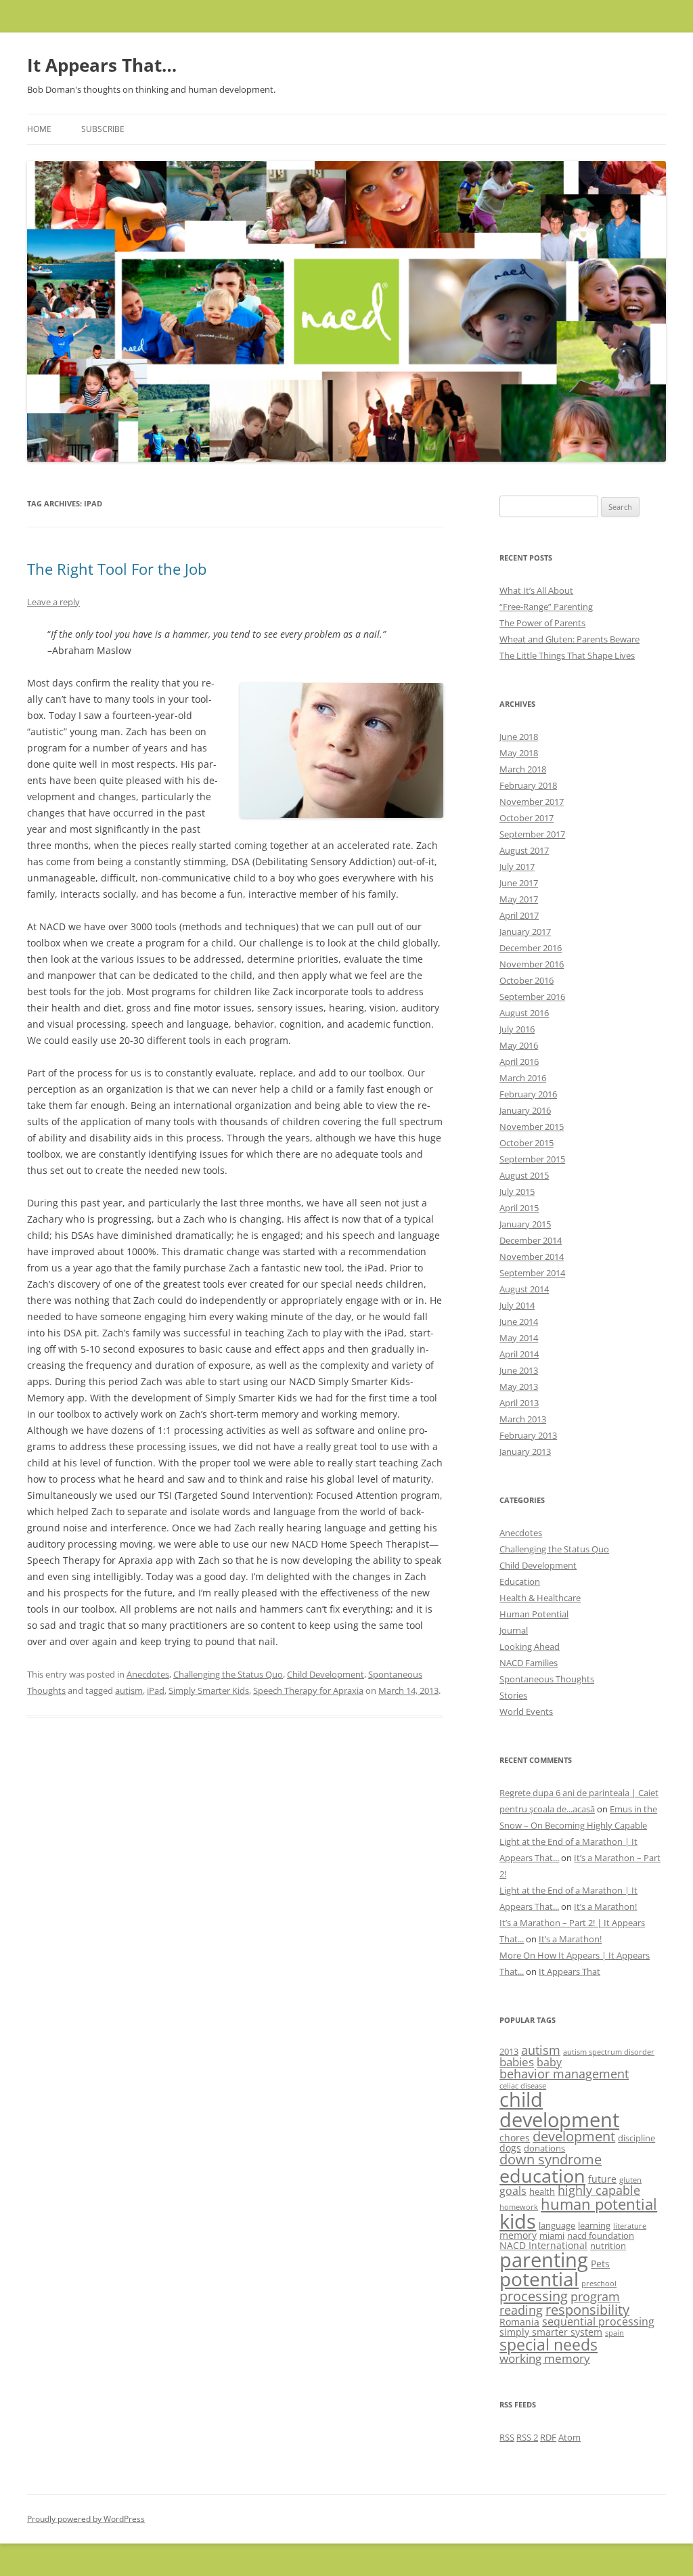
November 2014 (532, 1257)
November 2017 (532, 802)
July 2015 (517, 1192)
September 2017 (532, 834)
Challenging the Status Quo (228, 1674)
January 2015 (525, 1224)
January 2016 (525, 1110)
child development (559, 2109)
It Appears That (569, 1971)
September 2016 (532, 997)
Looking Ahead (530, 1646)
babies (517, 2062)
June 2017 (519, 883)
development (574, 2136)
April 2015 (519, 1208)
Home (39, 129)
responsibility (587, 2310)
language (557, 2225)
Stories (513, 1695)
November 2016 (532, 964)
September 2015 (532, 1159)
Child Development (326, 1674)
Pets (600, 2264)
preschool (599, 2284)
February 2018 (528, 785)
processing (534, 2296)
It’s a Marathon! (605, 1906)
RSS (507, 2437)
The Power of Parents (542, 623)
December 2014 (531, 1240)
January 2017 (525, 932)
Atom (569, 2437)
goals (513, 2191)
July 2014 (517, 1305)
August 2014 (524, 1289)
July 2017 (517, 867)
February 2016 (528, 1094)
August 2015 (524, 1175)
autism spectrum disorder (609, 2052)
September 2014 (532, 1273)
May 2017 (519, 899)
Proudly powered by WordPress (86, 2519)
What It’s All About (536, 590)
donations (544, 2148)
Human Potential (534, 1614)
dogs (510, 2148)
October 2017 (527, 818)
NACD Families (529, 1663)
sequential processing (598, 2321)
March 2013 (523, 1419)
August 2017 (524, 850)
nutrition (608, 2246)
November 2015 (532, 1127)
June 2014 (519, 1322)
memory (518, 2235)
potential (539, 2279)
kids (518, 2221)
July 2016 (517, 1029)
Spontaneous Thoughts (547, 1679)
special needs (549, 2344)
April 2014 (519, 1354)
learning (594, 2225)
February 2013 (528, 1435)
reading (521, 2310)
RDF (548, 2437)
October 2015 (527, 1143)
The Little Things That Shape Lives (567, 655)
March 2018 (523, 769)
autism (129, 1690)
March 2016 (523, 1078)
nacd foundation (601, 2235)
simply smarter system (551, 2332)
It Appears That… (102, 65)
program (595, 2296)
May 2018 (519, 753)
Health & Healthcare (540, 1598)
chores (515, 2138)
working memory (545, 2358)
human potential (599, 2204)
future (602, 2179)
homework (519, 2207)
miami (552, 2235)
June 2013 (519, 1370)
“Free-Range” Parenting (546, 607)
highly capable (599, 2190)
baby (549, 2062)
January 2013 (525, 1451)
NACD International (543, 2245)
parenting (544, 2260)
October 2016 (527, 980)
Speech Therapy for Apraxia (308, 1690)
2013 (509, 2051)
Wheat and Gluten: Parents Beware (569, 639)
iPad (156, 1690)
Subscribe (103, 129)
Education (520, 1581)
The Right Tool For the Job (117, 569)
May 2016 (519, 1045)
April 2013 (519, 1403)
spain (614, 2333)
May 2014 (519, 1338)
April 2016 (519, 1062)
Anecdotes (148, 1674)
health (542, 2191)
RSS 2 (527, 2437)
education (542, 2176)
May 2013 (519, 1387)
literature (630, 2226)
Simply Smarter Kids (209, 1690)
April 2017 (519, 915)
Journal (514, 1630)
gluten (630, 2180)
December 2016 (531, 948)
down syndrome (551, 2159)
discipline (636, 2138)
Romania (519, 2322)
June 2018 (519, 737)
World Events (526, 1711)
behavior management (564, 2074)
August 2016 (524, 1013)
